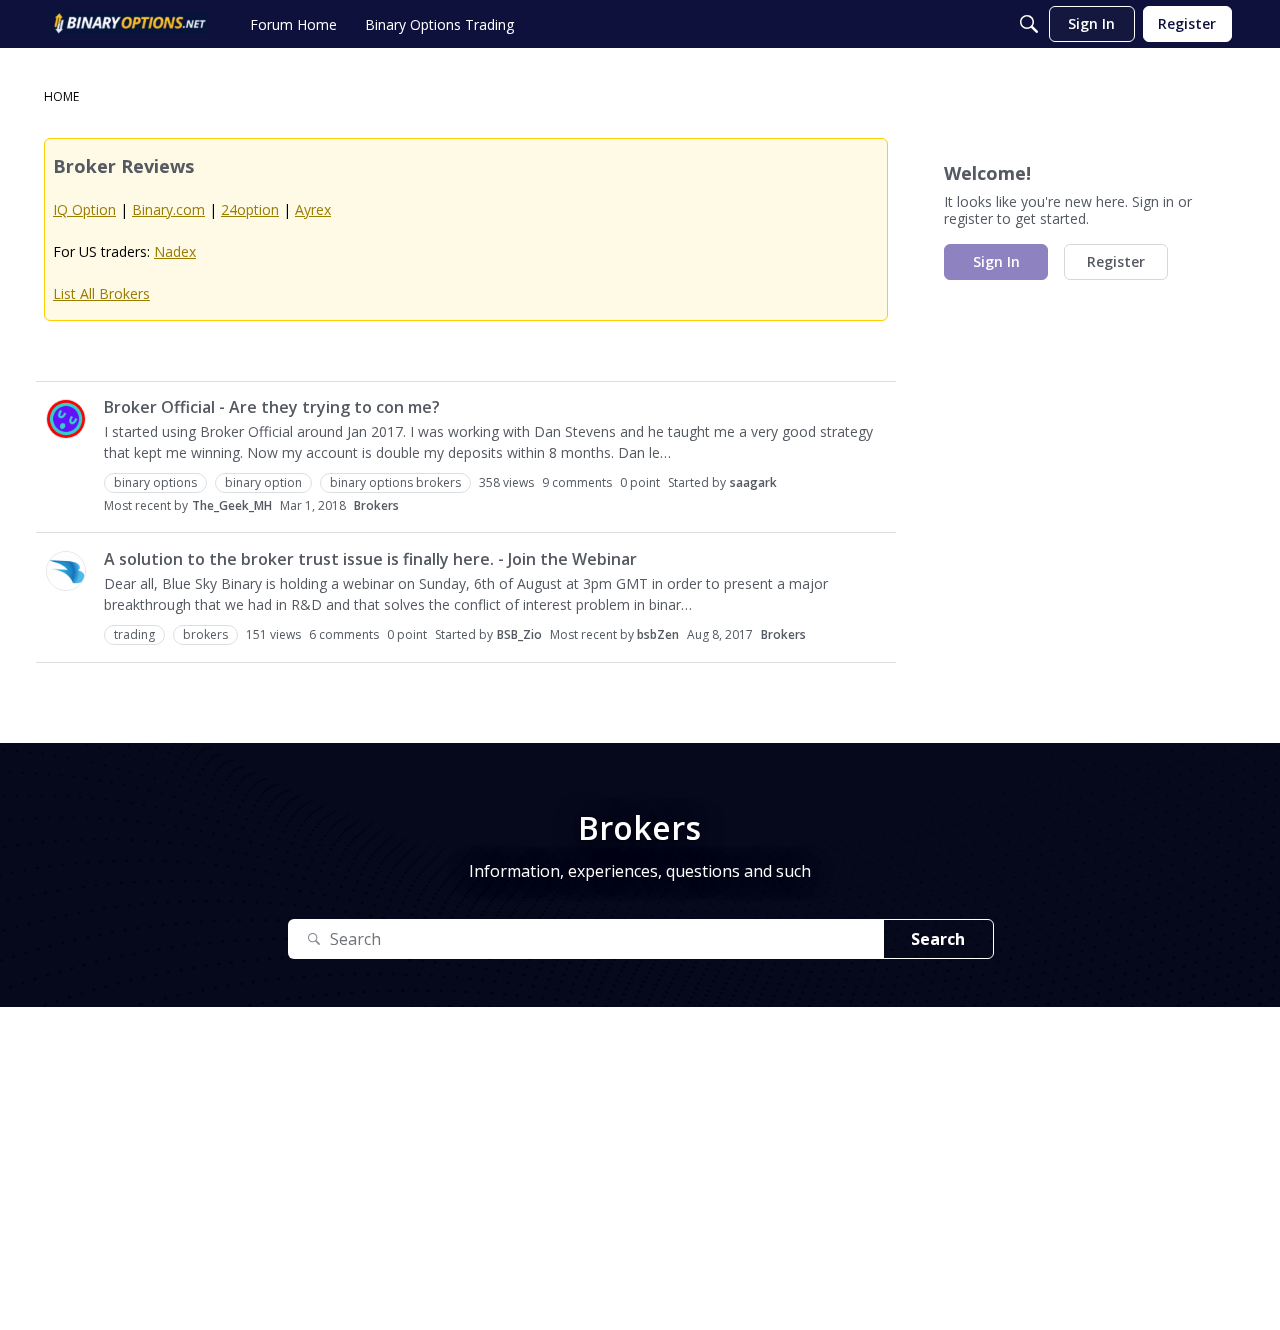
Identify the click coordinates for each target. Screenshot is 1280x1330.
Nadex (175, 251)
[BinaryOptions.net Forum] (130, 24)
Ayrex (313, 209)
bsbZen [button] (658, 634)
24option (250, 209)
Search (938, 939)
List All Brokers (101, 293)
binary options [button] (155, 482)
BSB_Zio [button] (519, 634)
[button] (66, 419)
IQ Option (84, 209)
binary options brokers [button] (395, 482)
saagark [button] (753, 482)
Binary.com (168, 209)
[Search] (1029, 24)
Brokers (376, 505)
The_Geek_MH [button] (232, 505)
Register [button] (1116, 261)
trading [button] (134, 634)
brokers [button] (205, 634)
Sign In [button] (996, 261)
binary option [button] (263, 482)
